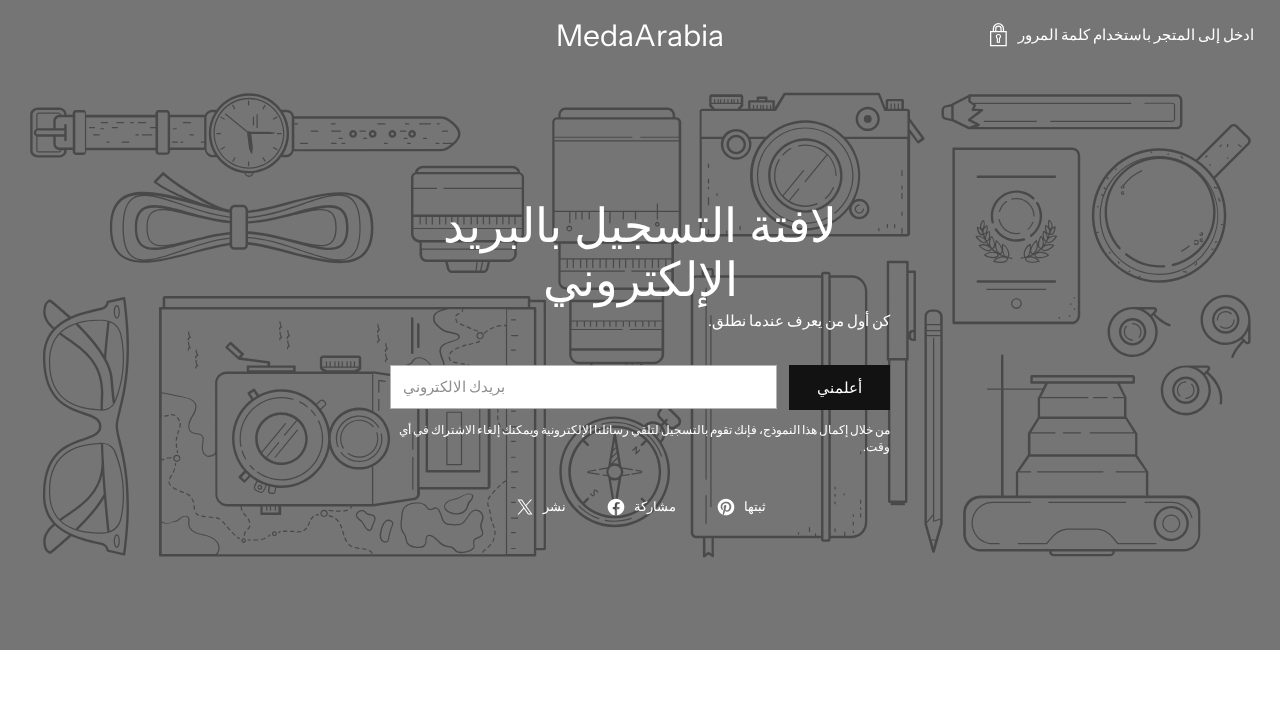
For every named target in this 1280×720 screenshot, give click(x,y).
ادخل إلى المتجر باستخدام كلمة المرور (1136, 34)
